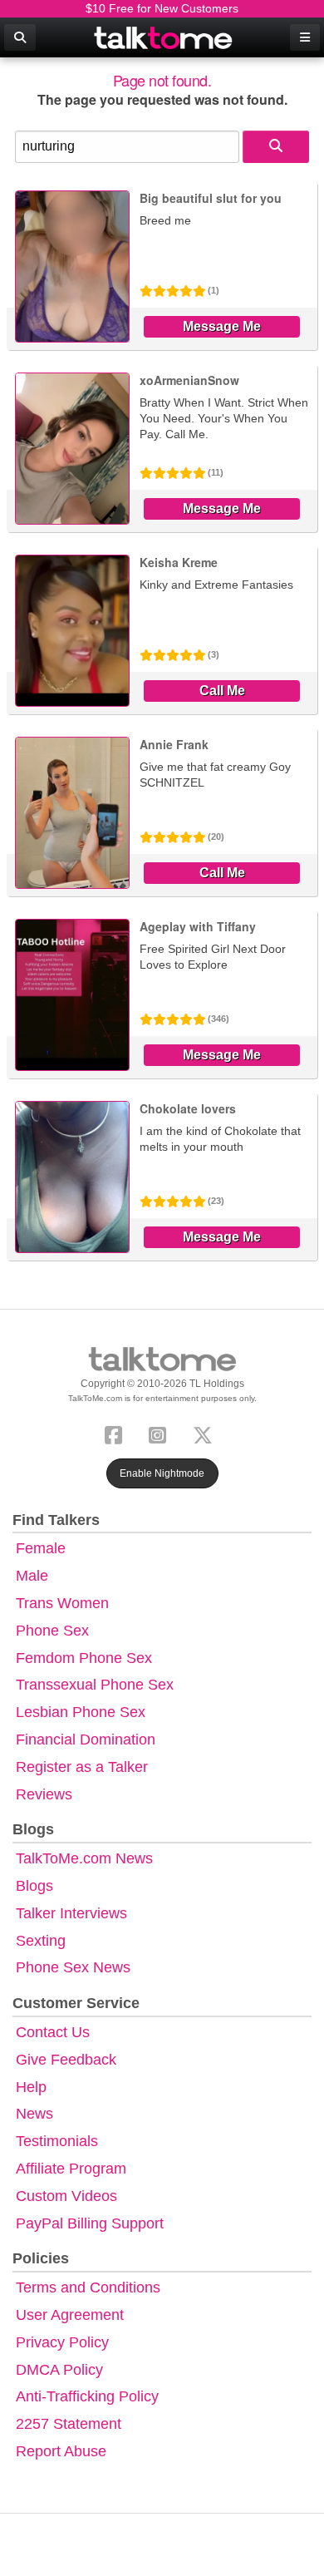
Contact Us (53, 2032)
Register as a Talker (82, 1767)
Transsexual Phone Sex (95, 1685)
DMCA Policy (59, 2370)
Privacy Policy (62, 2342)
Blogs (34, 1886)
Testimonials (57, 2141)
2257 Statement (69, 2424)
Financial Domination (86, 1740)
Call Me (222, 691)
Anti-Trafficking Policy (87, 2396)
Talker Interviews (71, 1913)
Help (31, 2087)
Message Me (222, 326)
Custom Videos (66, 2196)
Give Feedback (66, 2060)
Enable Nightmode (162, 1473)
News (34, 2114)
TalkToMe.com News (84, 1858)
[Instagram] (161, 1433)
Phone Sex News (73, 1967)
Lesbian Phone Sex (81, 1712)
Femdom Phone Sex (84, 1658)
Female (41, 1548)
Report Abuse (61, 2451)
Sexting (41, 1941)
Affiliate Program (71, 2169)
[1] (276, 147)
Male (32, 1576)
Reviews (44, 1794)
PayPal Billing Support (90, 2223)
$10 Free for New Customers (162, 8)
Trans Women (62, 1603)
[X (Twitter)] (206, 1433)
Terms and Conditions (88, 2287)
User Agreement (70, 2315)
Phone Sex (52, 1631)
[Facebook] (117, 1433)
